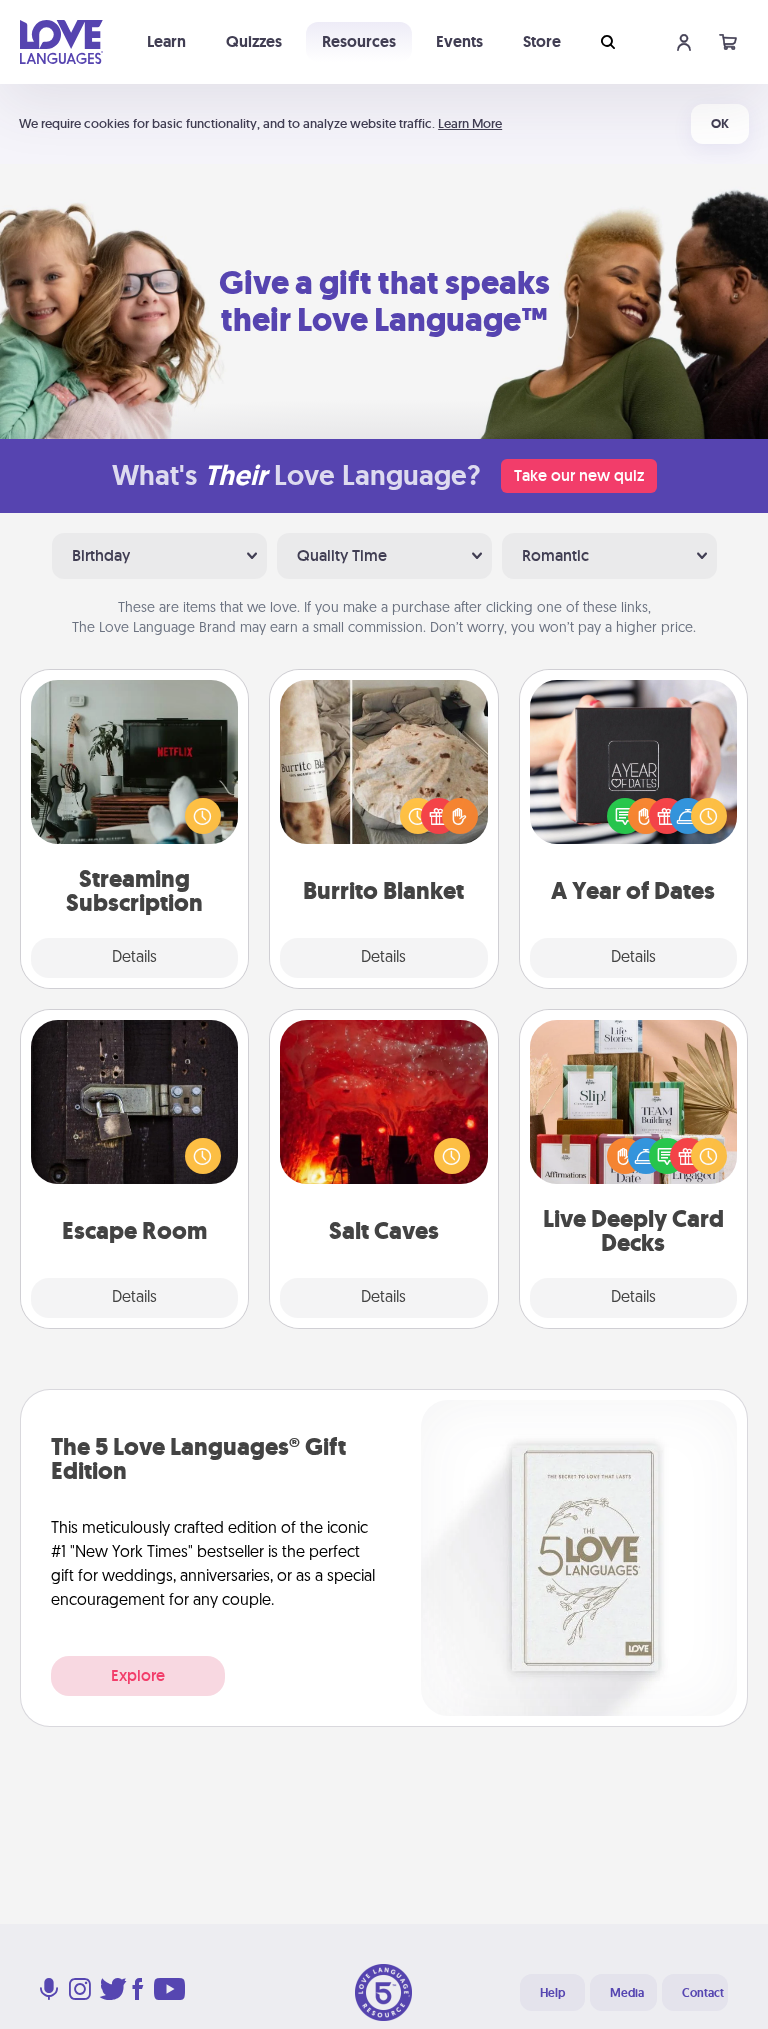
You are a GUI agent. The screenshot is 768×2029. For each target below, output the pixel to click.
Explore (138, 1675)
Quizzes (254, 41)
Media (627, 1993)
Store (542, 41)
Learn (166, 41)
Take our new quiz (579, 475)
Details (134, 958)
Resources (359, 41)
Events (459, 41)
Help (552, 1993)
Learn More (470, 123)
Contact (703, 1993)
